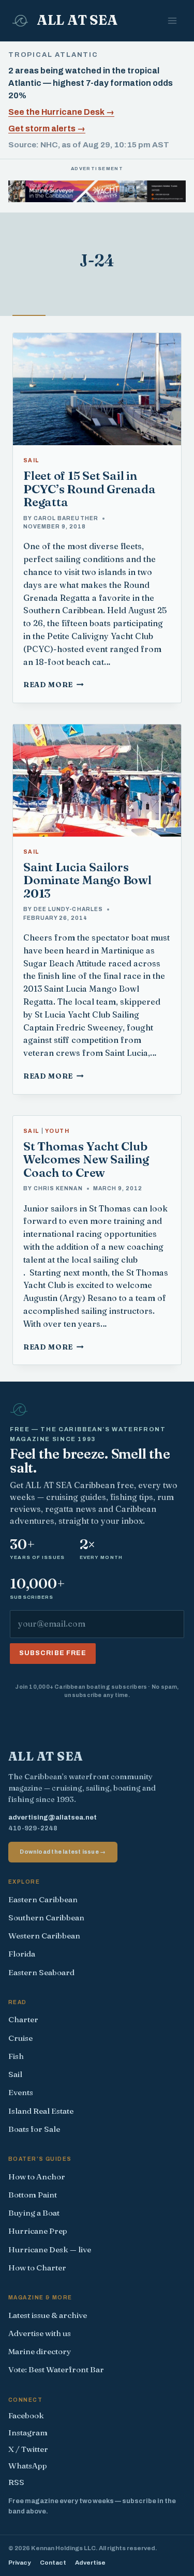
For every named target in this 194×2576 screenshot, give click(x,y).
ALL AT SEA (46, 1756)
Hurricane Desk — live (50, 2249)
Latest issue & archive (48, 2315)
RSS (16, 2482)
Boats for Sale (34, 2129)
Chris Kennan (58, 1188)
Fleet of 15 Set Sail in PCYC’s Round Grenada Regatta (89, 489)
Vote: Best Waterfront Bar (56, 2369)
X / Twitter (28, 2449)
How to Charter (37, 2268)
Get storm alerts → (47, 128)
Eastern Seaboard (41, 1972)
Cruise (20, 2038)
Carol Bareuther (66, 518)
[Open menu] (172, 20)
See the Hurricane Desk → (61, 112)
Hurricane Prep (38, 2231)
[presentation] (97, 389)
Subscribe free (53, 1653)
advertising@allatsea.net (53, 1817)
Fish (16, 2056)
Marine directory (40, 2351)
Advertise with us (40, 2333)
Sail (31, 460)
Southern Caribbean (46, 1918)
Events (21, 2092)
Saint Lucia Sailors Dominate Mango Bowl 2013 (87, 880)
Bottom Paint (33, 2195)
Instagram (28, 2433)
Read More (54, 685)
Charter (23, 2019)
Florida (22, 1954)
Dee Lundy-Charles (68, 909)
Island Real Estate (41, 2111)
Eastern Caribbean (43, 1899)
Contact (53, 2563)
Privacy (19, 2563)
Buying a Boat (34, 2213)
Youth (57, 1131)
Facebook (26, 2415)
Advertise (90, 2563)
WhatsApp (28, 2466)
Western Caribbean (44, 1936)
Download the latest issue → (63, 1852)
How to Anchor (37, 2177)
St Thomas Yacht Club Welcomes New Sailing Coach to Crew (86, 1160)
